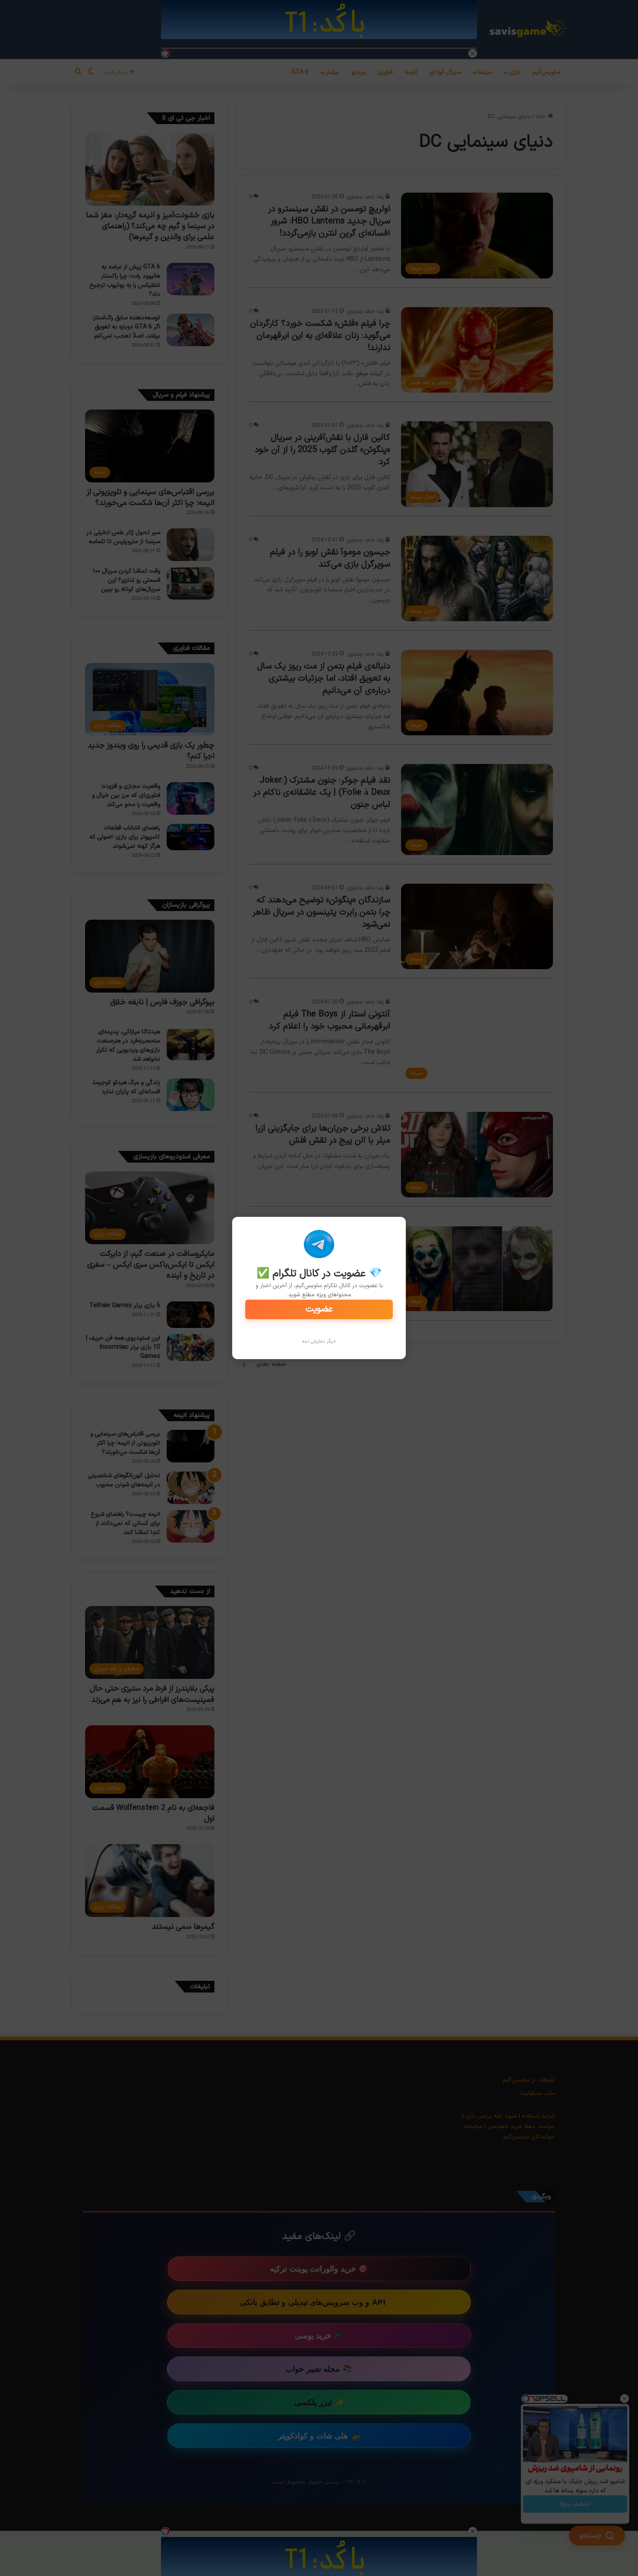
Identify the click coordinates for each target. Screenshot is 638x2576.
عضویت (319, 1309)
